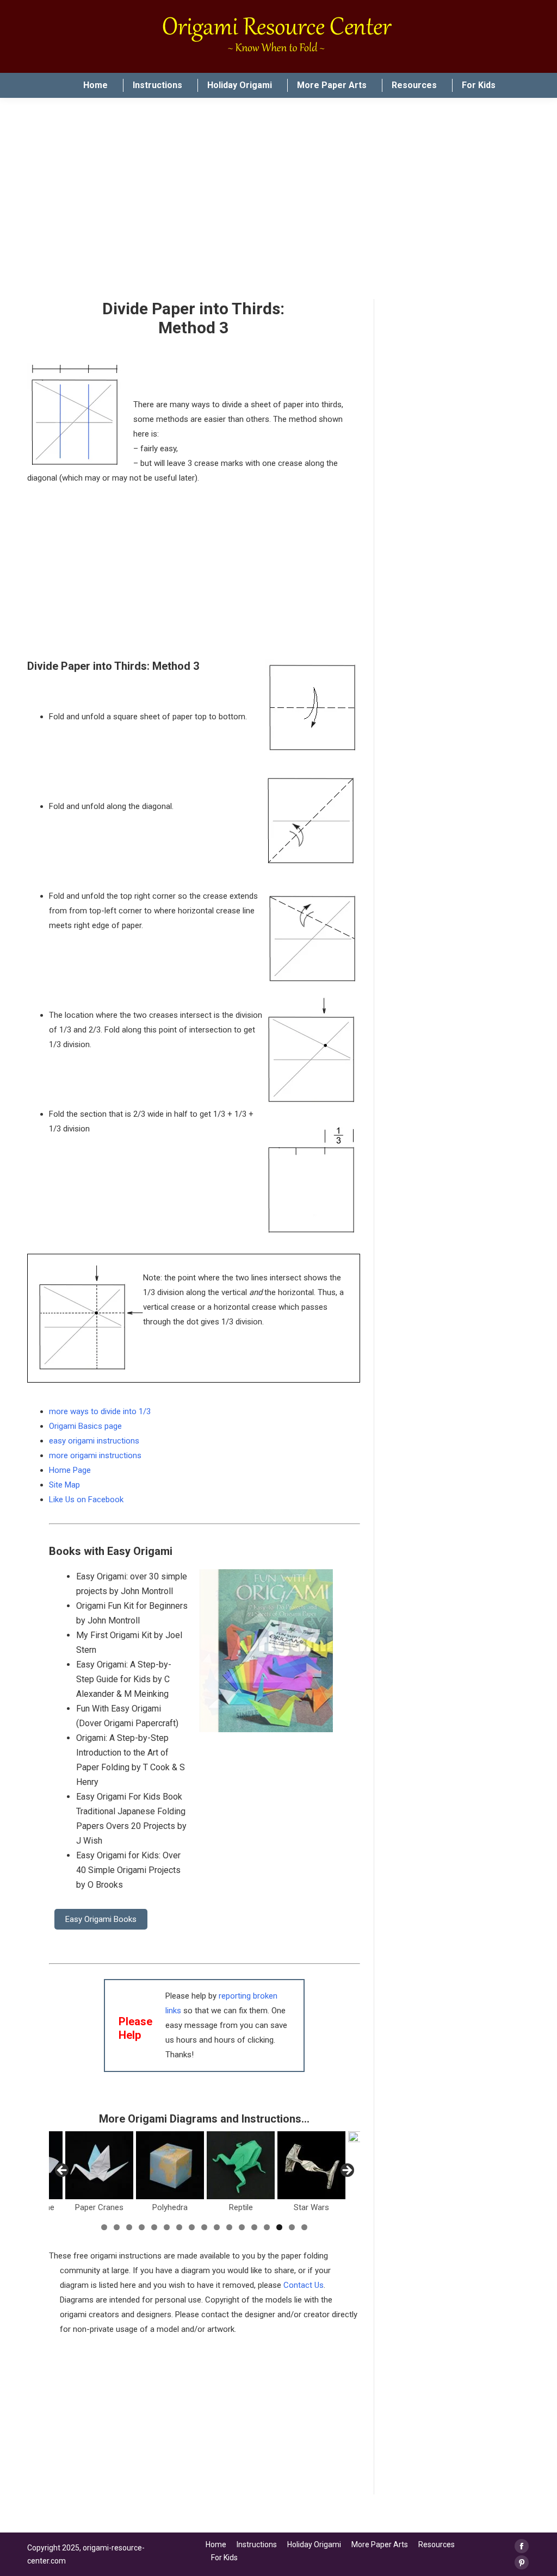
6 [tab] (167, 2227)
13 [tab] (254, 2227)
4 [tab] (142, 2227)
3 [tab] (129, 2227)
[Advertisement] (205, 2418)
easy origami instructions (94, 1441)
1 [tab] (104, 2227)
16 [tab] (292, 2227)
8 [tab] (192, 2227)
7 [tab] (179, 2227)
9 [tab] (204, 2227)
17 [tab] (304, 2227)
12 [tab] (242, 2227)
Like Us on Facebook (86, 1499)
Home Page (70, 1470)
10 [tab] (217, 2227)
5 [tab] (154, 2227)
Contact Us (304, 2285)
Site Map (64, 1485)
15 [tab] (279, 2227)
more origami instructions (95, 1455)
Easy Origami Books (101, 1919)
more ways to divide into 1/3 (100, 1411)
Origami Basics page (85, 1426)
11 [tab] (229, 2227)
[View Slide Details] (99, 2165)
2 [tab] (117, 2227)
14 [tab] (267, 2227)
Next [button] (346, 2171)
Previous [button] (63, 2171)
